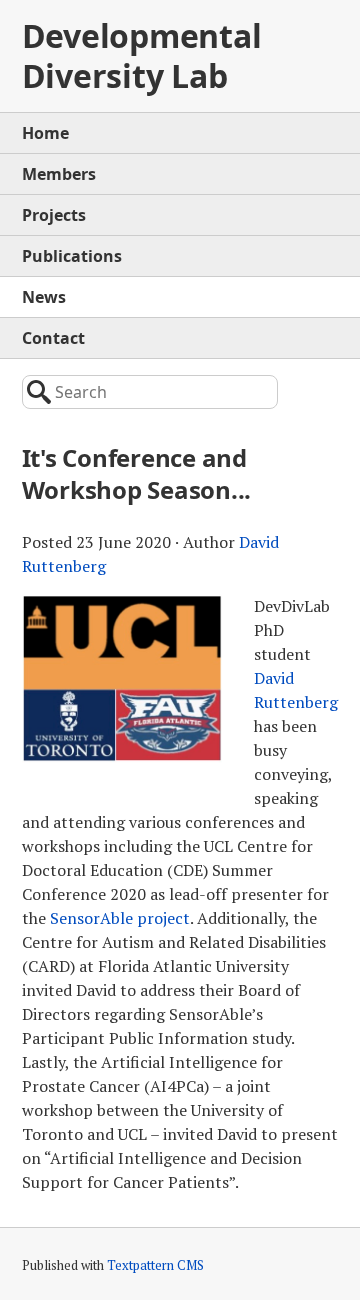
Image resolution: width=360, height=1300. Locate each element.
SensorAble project (120, 918)
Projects (54, 215)
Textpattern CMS (155, 1265)
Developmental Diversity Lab (142, 55)
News (44, 297)
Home (45, 133)
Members (59, 174)
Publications (72, 256)
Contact (53, 338)
